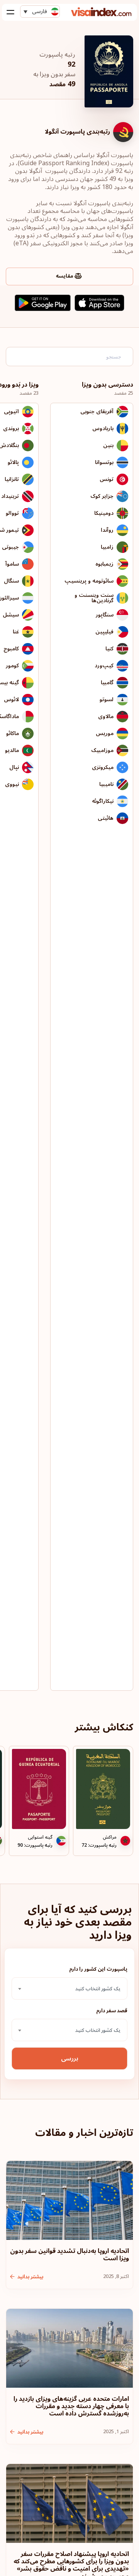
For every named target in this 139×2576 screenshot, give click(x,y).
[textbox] (69, 1989)
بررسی (70, 2058)
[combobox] (69, 1988)
